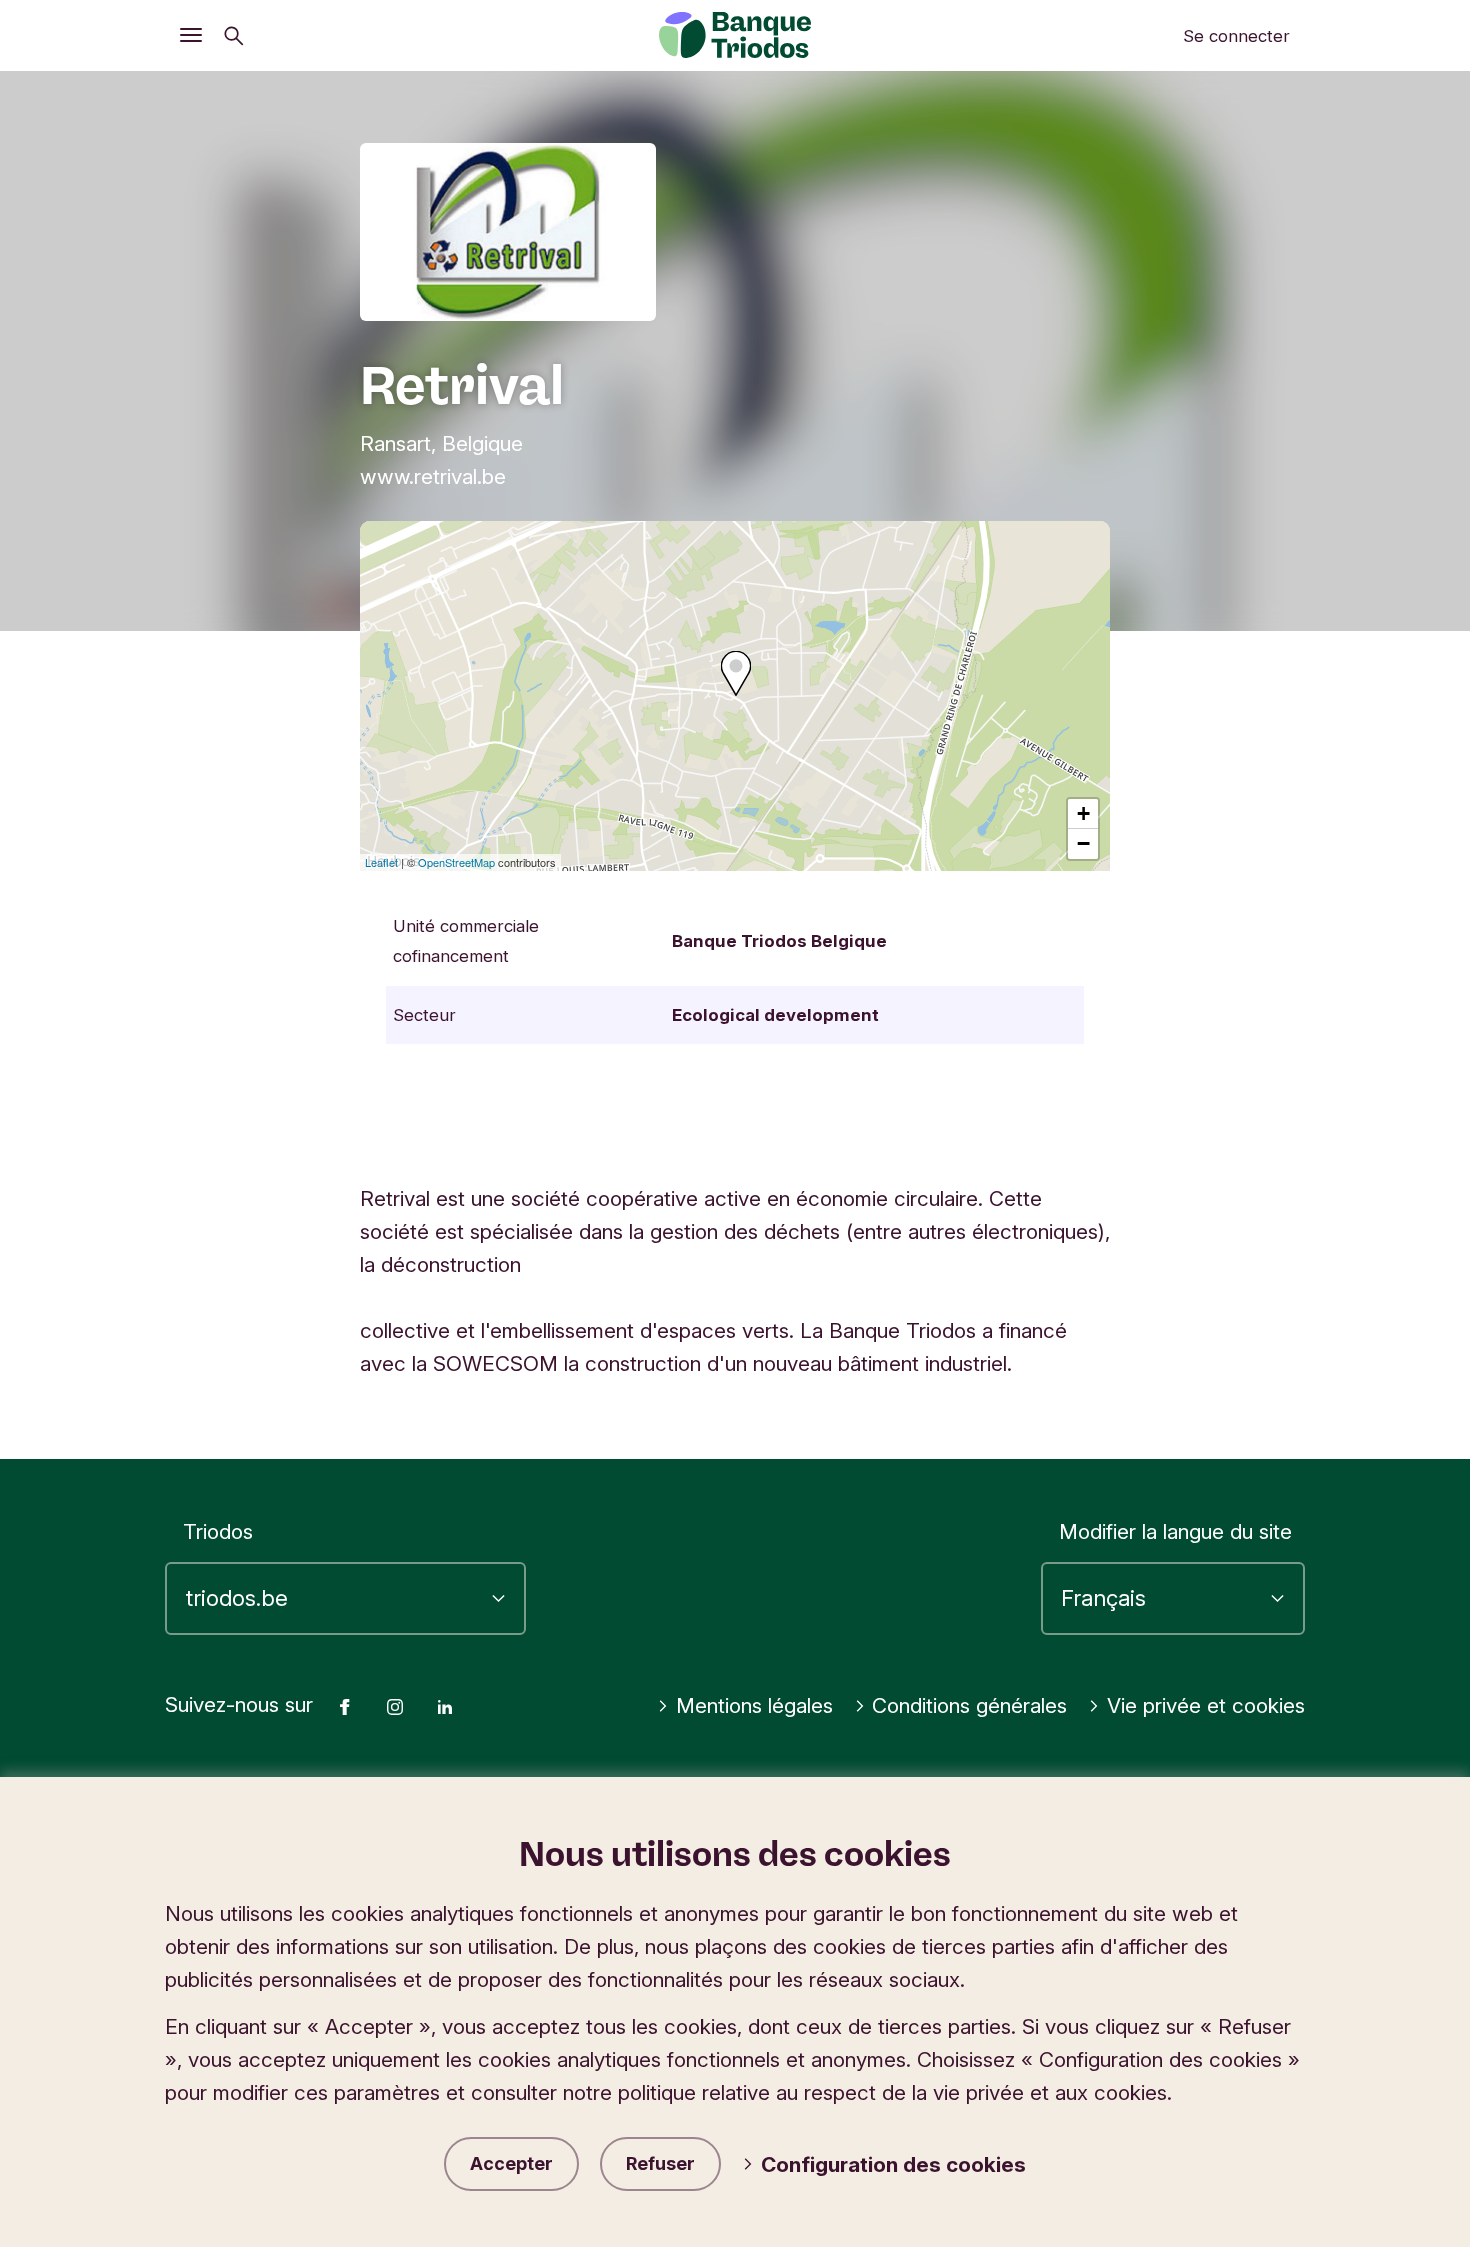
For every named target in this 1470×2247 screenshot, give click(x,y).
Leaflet (381, 862)
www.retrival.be (433, 476)
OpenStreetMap (456, 862)
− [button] (1083, 843)
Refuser (660, 2163)
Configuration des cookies (893, 2164)
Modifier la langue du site (1175, 1531)
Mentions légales (754, 1705)
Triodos (218, 1531)
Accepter (511, 2163)
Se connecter (1236, 36)
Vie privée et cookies (1206, 1705)
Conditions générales (969, 1705)
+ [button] (1083, 813)
